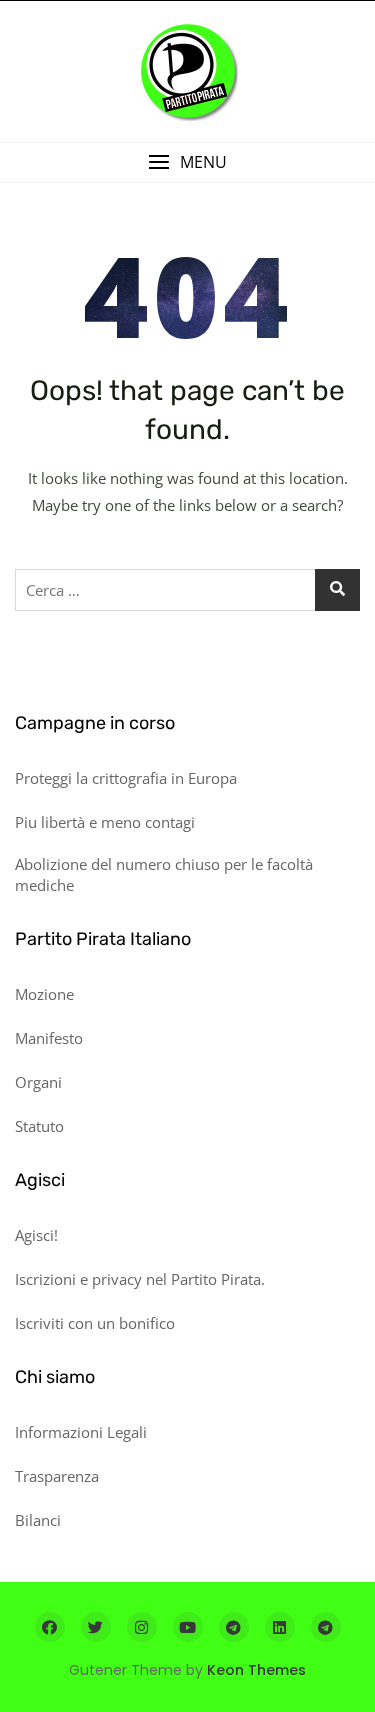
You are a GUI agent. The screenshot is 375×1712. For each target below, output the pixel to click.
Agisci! (36, 1235)
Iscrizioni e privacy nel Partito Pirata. (140, 1279)
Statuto (39, 1126)
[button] (187, 162)
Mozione (44, 994)
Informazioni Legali (81, 1432)
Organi (38, 1082)
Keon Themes (256, 1670)
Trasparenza (57, 1476)
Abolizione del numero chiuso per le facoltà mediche (164, 874)
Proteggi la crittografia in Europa (126, 778)
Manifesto (49, 1038)
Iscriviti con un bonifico (95, 1323)
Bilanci (38, 1520)
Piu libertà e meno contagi (105, 822)
